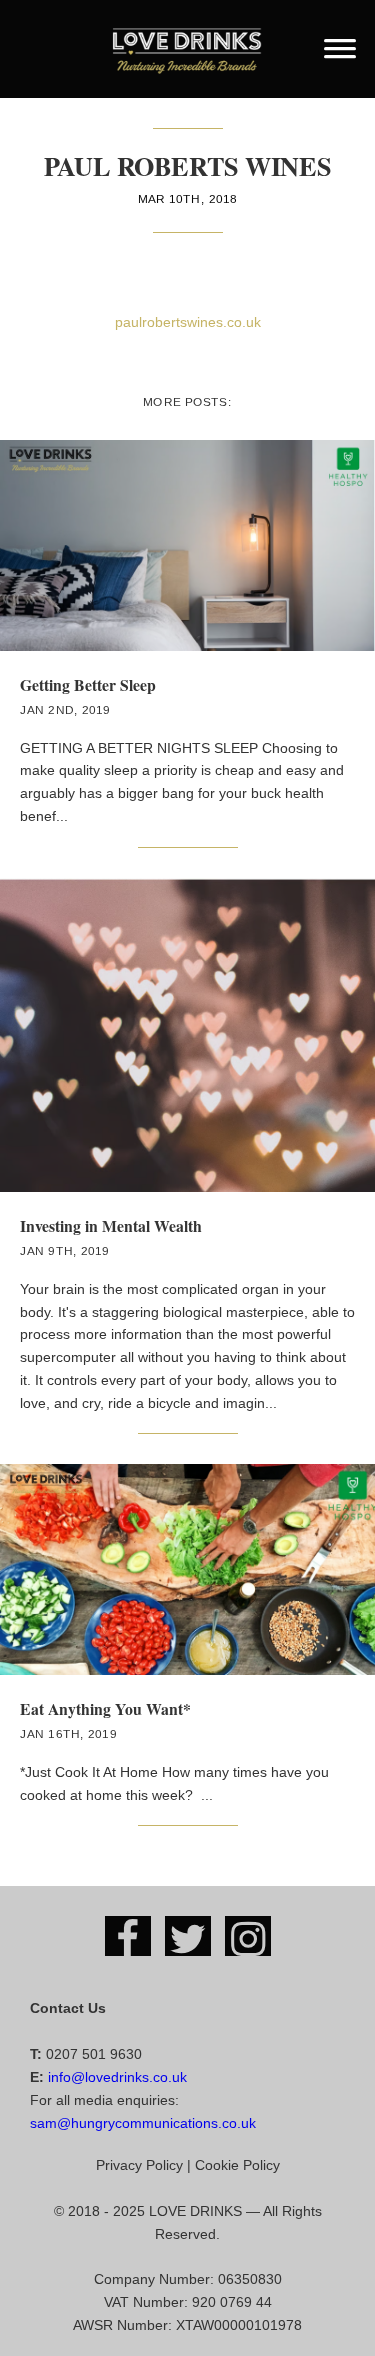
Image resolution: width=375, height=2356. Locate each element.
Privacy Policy (139, 2165)
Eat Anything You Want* (105, 1708)
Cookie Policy (237, 2165)
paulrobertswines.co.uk (188, 322)
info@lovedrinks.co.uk (117, 2077)
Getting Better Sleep (88, 684)
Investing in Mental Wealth (111, 1225)
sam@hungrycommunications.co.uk (143, 2123)
